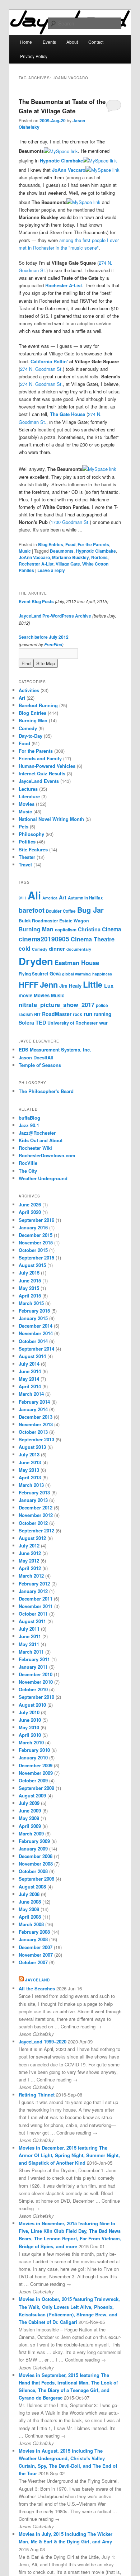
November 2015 (36, 1242)
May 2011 (29, 1644)
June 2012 (30, 1553)
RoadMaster (57, 1014)
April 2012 (30, 1568)
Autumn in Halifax (85, 898)
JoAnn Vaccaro (69, 170)
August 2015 (32, 1265)
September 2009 (36, 1788)
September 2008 (36, 1879)
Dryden (36, 961)
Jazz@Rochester (37, 1133)
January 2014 (33, 1409)
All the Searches (37, 1988)
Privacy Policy (34, 56)
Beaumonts (62, 551)
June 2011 (30, 1636)
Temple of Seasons (40, 1065)
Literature (29, 796)
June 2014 (30, 1371)
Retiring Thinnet (37, 2095)
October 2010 (33, 1689)
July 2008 (29, 1894)
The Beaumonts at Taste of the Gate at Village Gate (62, 106)
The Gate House (67, 414)
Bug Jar (90, 910)
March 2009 (31, 1833)
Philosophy (31, 834)
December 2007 (36, 1947)
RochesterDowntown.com (47, 1155)
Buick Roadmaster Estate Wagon (54, 921)
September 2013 (36, 1439)
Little (93, 984)
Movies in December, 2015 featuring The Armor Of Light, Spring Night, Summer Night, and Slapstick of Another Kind (69, 2155)
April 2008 (30, 1917)
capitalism (66, 930)
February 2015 (34, 1311)
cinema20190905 (44, 939)
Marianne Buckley (71, 557)
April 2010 (30, 1735)
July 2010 (29, 1712)
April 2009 (30, 1826)
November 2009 (36, 1773)
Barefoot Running (38, 705)
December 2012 (36, 1507)
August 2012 (32, 1538)
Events (49, 42)
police (102, 1005)
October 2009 (33, 1780)
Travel (25, 864)
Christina (89, 929)
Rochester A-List (64, 285)
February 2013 (34, 1492)
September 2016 (36, 1220)
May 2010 (29, 1727)
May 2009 (29, 1818)
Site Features (33, 849)
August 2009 (32, 1795)
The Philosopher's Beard (46, 1091)
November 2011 (36, 1606)
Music (25, 551)
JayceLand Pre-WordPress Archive (55, 616)
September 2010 (36, 1697)
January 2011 (33, 1667)
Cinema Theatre (93, 939)
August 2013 (32, 1447)
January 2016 (33, 1227)
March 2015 (31, 1303)
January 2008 (33, 1939)
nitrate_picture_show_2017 (57, 1005)
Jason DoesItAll (36, 1057)
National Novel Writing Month (51, 819)
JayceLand (38, 1980)
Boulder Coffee (61, 911)
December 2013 (36, 1417)
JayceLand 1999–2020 (43, 2041)
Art (22, 698)
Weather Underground (43, 1178)
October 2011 (33, 1614)
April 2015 (30, 1296)
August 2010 (32, 1705)
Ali (34, 895)
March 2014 (31, 1394)
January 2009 (33, 1849)
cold (25, 948)
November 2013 (36, 1424)
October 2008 (33, 1871)
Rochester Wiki (35, 1148)
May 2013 (29, 1470)
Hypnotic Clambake (61, 160)
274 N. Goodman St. (41, 369)
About (72, 42)
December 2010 (36, 1674)
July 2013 (29, 1454)
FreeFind (53, 645)
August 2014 (32, 1356)
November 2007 (36, 1955)
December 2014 (36, 1326)
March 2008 (31, 1924)
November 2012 (36, 1515)
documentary (79, 949)
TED (41, 1022)
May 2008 (29, 1909)
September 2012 (36, 1530)
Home (26, 42)
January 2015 (33, 1318)
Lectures (28, 789)
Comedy (28, 728)
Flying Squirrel (33, 974)
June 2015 (30, 1280)
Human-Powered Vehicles (47, 766)
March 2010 (31, 1742)
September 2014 (36, 1349)
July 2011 (29, 1629)
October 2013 (33, 1432)
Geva (55, 973)
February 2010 (34, 1750)
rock (78, 1014)
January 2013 (33, 1500)
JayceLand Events (39, 781)
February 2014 (34, 1402)
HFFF (29, 985)
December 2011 (36, 1599)
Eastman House (77, 963)
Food (70, 544)
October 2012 (33, 1523)
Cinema (111, 929)
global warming (76, 974)
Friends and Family (40, 758)
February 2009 (34, 1841)
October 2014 (33, 1341)
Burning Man (33, 720)
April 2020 (30, 1212)
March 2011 (31, 1652)
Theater (27, 857)
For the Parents (93, 544)
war (104, 1022)
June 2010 (30, 1720)
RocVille (28, 1163)
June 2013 (30, 1462)
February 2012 (34, 1584)
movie (25, 995)
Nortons (99, 557)
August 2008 (32, 1887)
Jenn (49, 984)
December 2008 (36, 1856)
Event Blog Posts (36, 601)
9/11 (22, 898)
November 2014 (36, 1333)
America (50, 898)
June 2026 (30, 1204)
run (88, 1014)
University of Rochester (73, 1023)
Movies (27, 804)
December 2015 (36, 1235)
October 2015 (33, 1250)
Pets (24, 826)
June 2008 (30, 1902)
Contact (96, 42)
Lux (109, 986)
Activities (29, 690)
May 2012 (29, 1561)
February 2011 (34, 1659)
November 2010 (36, 1682)
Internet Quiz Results (42, 773)
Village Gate (68, 564)
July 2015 (29, 1273)
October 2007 (33, 1962)
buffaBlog (29, 1118)
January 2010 (33, 1757)
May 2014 (29, 1379)
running (102, 1014)
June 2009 (30, 1811)
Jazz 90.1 (29, 1125)
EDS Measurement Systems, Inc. (55, 1050)
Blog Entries (51, 544)
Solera (26, 1022)
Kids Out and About (41, 1140)
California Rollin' (49, 361)
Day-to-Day (31, 736)
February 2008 (34, 1932)
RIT (37, 1014)
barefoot (32, 910)
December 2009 (36, 1765)
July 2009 (29, 1803)
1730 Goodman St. (70, 522)
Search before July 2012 (44, 637)
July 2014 (29, 1364)
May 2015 (29, 1288)
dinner (57, 949)
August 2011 (32, 1621)
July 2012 (29, 1545)
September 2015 (36, 1258)
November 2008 (36, 1864)
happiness (102, 974)
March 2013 (31, 1485)
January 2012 (33, 1591)
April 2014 (30, 1386)
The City (28, 1171)
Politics (27, 842)
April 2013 (30, 1477)
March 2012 (31, 1576)
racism (26, 1014)
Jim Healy (70, 986)
